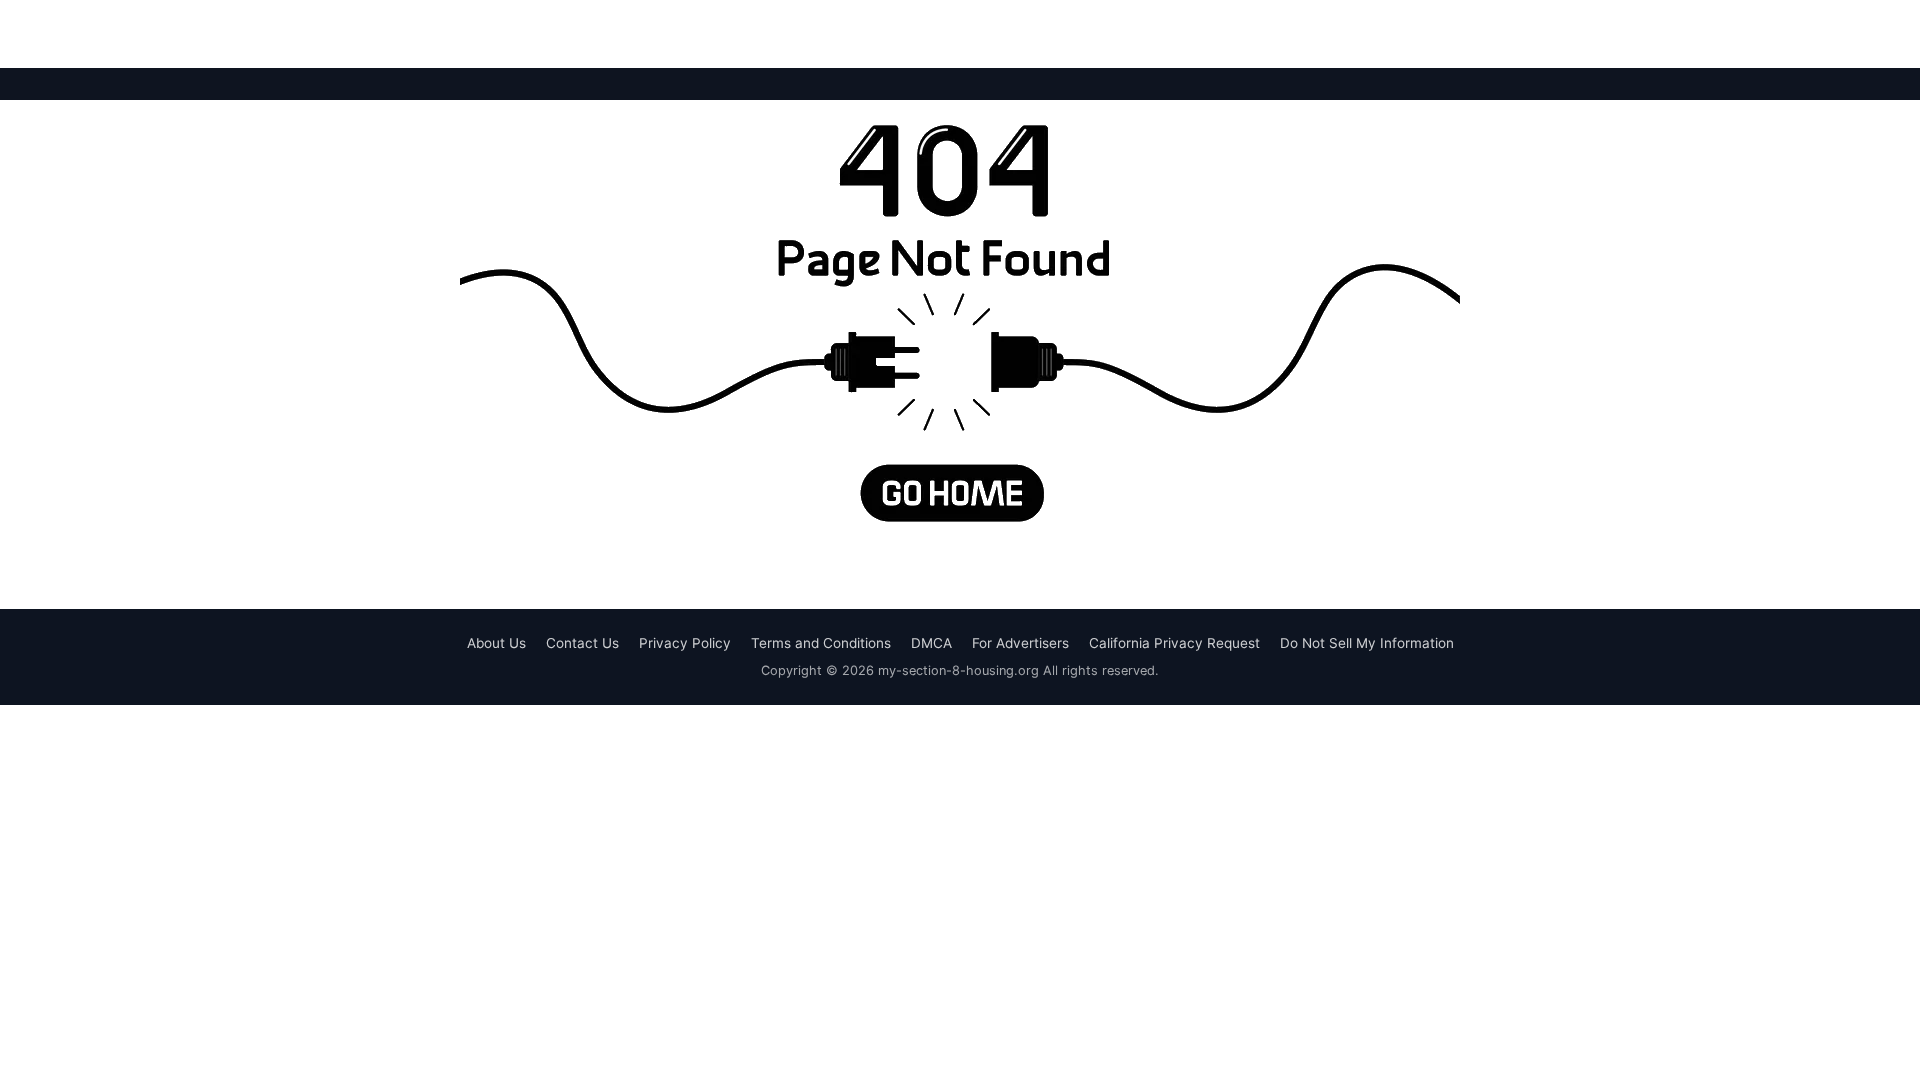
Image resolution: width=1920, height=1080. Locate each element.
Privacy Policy (685, 643)
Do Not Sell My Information (1367, 643)
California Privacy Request (1174, 643)
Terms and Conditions (821, 643)
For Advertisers (1020, 643)
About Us (496, 643)
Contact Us (582, 643)
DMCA (931, 643)
